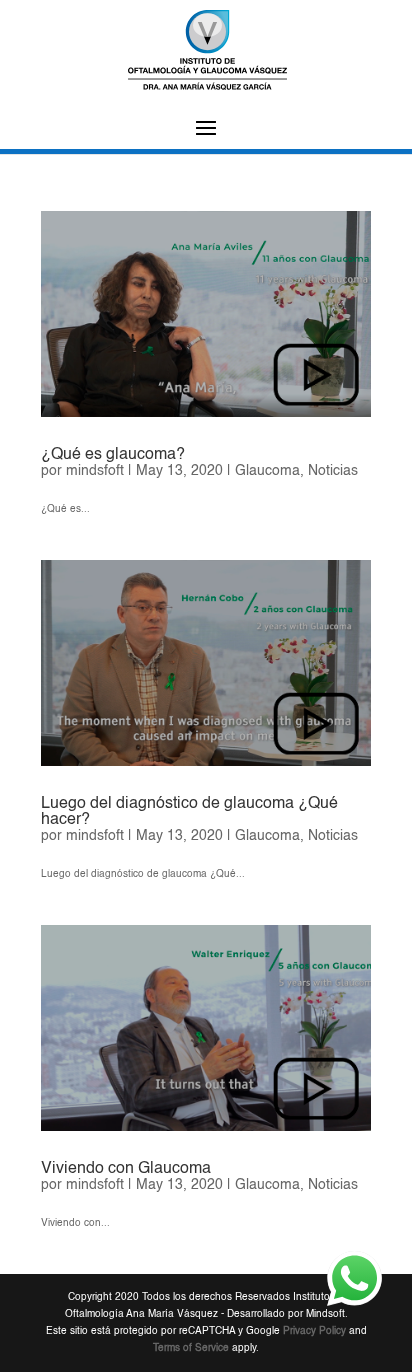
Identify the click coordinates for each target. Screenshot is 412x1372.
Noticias (333, 471)
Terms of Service (191, 1348)
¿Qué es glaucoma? (113, 455)
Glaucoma (267, 471)
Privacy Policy (314, 1331)
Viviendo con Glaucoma (126, 1169)
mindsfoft (95, 471)
